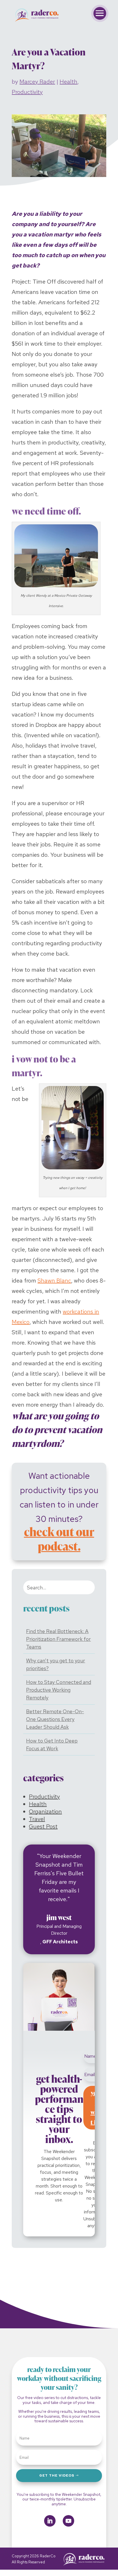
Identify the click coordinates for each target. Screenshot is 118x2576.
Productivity (27, 92)
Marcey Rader (37, 82)
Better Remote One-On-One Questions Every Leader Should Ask (55, 1719)
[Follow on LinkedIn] (50, 2521)
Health (68, 82)
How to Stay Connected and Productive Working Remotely (59, 1690)
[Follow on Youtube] (68, 2521)
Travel (37, 1819)
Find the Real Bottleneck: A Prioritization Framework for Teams (58, 1639)
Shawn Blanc (54, 1281)
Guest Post (43, 1826)
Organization (45, 1811)
